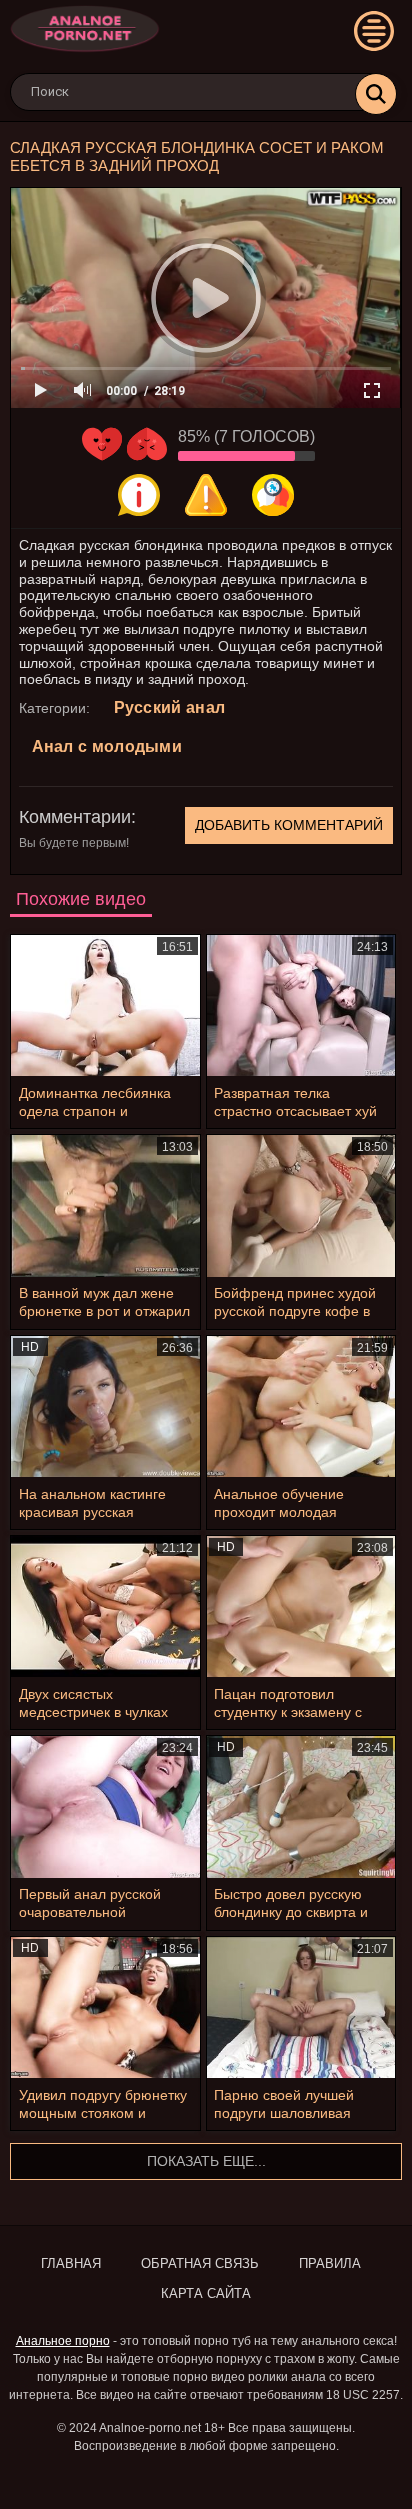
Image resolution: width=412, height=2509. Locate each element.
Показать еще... (206, 2161)
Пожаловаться (206, 495)
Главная (71, 2263)
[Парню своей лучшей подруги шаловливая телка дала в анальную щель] (301, 2007)
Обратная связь (200, 2263)
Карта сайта (206, 2293)
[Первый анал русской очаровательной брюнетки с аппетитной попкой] (105, 1806)
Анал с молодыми (107, 746)
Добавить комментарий (289, 825)
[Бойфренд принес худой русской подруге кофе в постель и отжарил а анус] (301, 1205)
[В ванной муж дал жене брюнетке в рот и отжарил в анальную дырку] (105, 1205)
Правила (330, 2263)
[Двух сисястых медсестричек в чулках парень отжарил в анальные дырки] (105, 1606)
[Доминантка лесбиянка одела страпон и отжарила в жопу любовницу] (105, 1005)
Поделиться (273, 495)
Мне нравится (102, 444)
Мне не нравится (147, 444)
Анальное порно (63, 2341)
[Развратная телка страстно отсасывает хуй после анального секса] (301, 1005)
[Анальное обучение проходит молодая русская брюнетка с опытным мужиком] (301, 1406)
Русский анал (170, 707)
